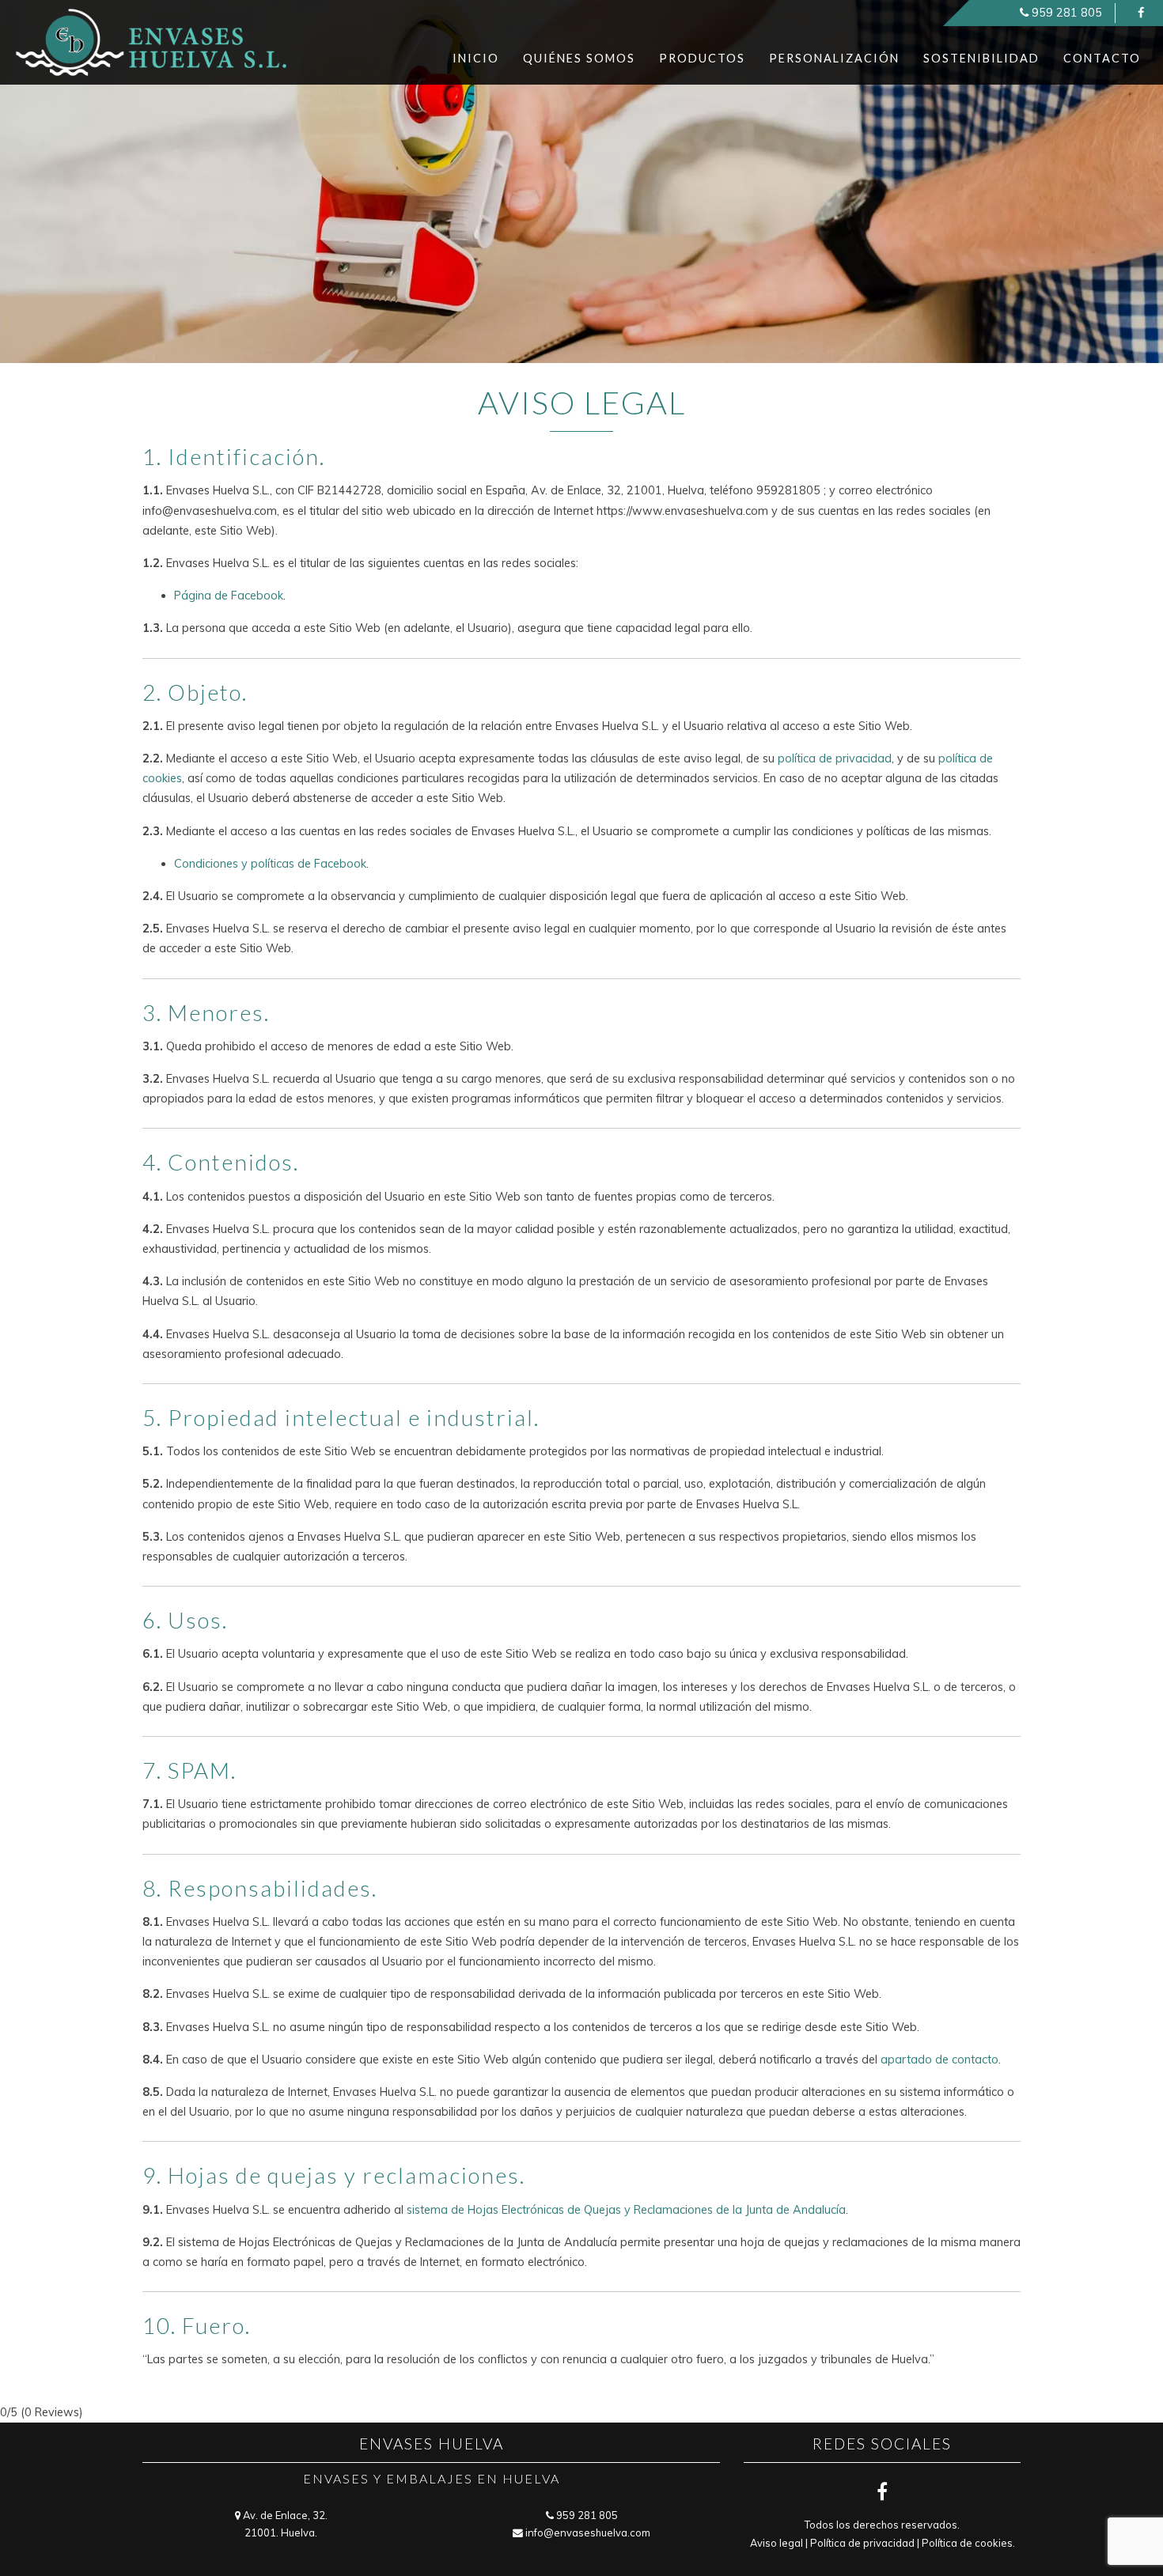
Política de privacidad (862, 2543)
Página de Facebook (229, 596)
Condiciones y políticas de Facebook (270, 864)
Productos (702, 58)
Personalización (834, 58)
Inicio (476, 58)
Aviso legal (777, 2543)
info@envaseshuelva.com (588, 2532)
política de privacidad (835, 758)
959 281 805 (1067, 13)
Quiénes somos (579, 58)
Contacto (1102, 58)
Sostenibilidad (981, 58)
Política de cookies (967, 2543)
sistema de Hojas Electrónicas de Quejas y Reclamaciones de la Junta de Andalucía (626, 2210)
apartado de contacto (939, 2060)
